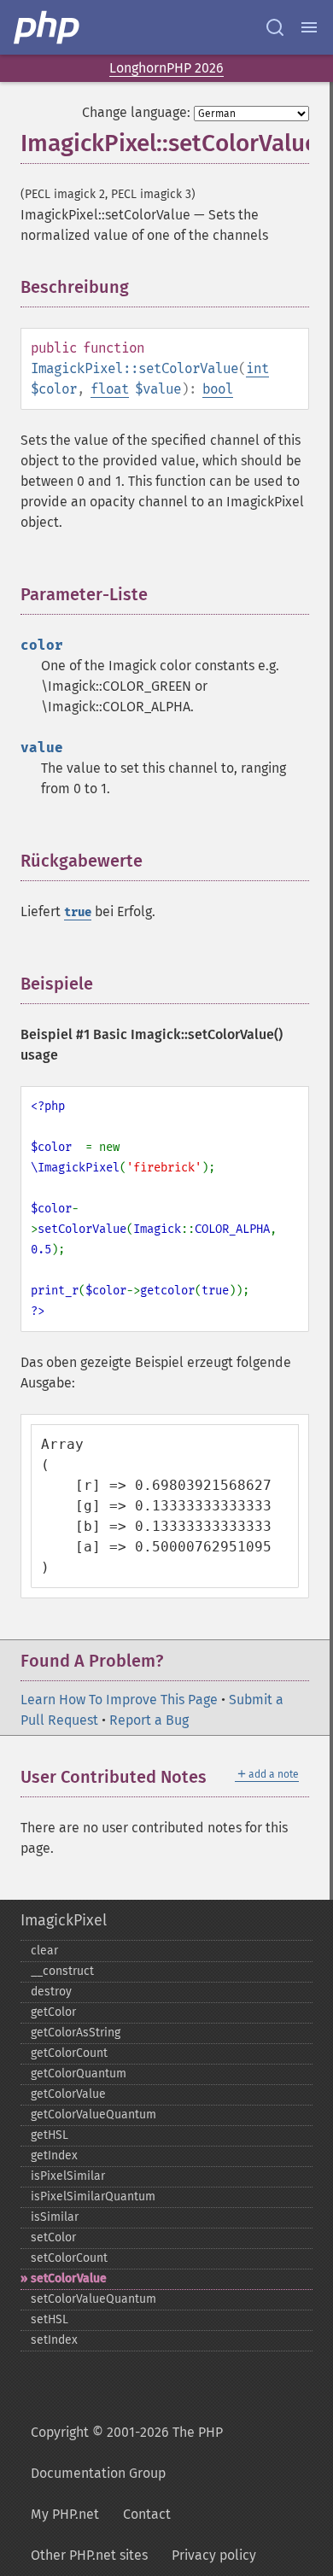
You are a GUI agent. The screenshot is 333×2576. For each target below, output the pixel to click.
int (257, 368)
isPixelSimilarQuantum (93, 2196)
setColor (53, 2237)
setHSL (50, 2319)
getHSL (50, 2135)
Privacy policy (214, 2555)
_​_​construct (62, 1971)
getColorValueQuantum (93, 2115)
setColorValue (69, 2278)
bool (218, 389)
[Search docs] (275, 27)
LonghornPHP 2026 (166, 68)
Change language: (136, 112)
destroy (51, 1992)
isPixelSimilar (68, 2176)
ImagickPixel (64, 1920)
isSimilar (55, 2217)
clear (44, 1951)
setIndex (54, 2340)
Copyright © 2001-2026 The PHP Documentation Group (127, 2453)
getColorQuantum (79, 2074)
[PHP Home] (48, 27)
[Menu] (309, 27)
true (78, 912)
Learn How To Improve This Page (119, 1700)
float (110, 389)
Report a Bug (149, 1720)
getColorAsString (76, 2033)
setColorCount (69, 2258)
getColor (53, 2012)
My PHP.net (65, 2514)
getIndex (54, 2155)
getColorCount (69, 2053)
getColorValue (68, 2094)
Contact (147, 2514)
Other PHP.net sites (89, 2555)
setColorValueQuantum (93, 2299)
